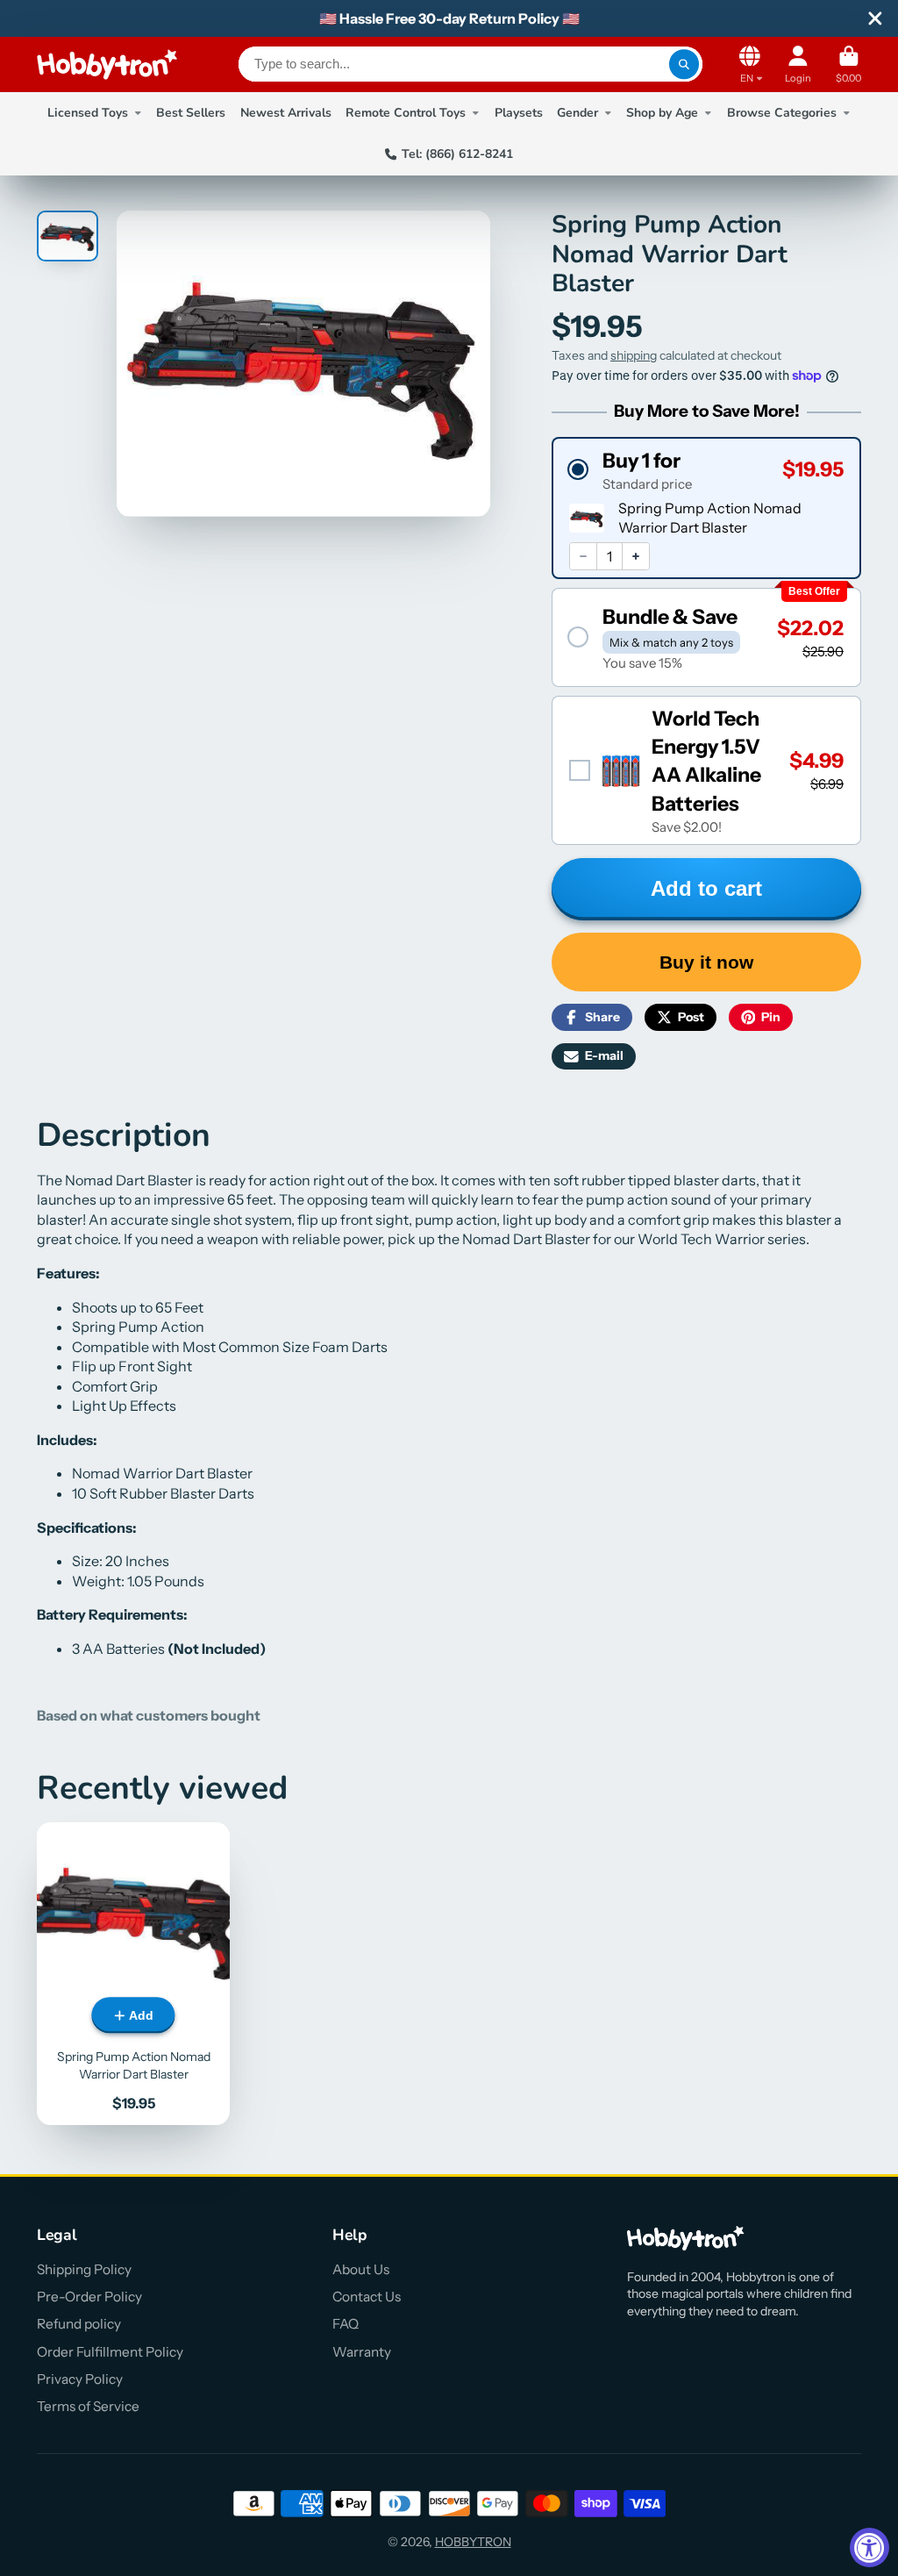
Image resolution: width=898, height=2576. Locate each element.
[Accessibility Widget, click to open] (869, 2547)
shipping (634, 355)
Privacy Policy (80, 2379)
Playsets (519, 113)
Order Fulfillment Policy (110, 2352)
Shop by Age (662, 113)
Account (798, 64)
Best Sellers (191, 113)
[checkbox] (706, 770)
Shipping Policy (84, 2269)
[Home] (107, 64)
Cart (848, 64)
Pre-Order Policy (89, 2297)
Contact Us (367, 2297)
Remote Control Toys (406, 113)
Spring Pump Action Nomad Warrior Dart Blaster (133, 1974)
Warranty (362, 2352)
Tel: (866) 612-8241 (457, 154)
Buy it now (706, 962)
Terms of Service (88, 2406)
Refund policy (79, 2324)
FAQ (346, 2324)
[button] (706, 470)
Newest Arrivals (286, 113)
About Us (361, 2269)
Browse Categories (782, 113)
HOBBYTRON (473, 2542)
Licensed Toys (88, 113)
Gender (577, 113)
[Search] (684, 64)
